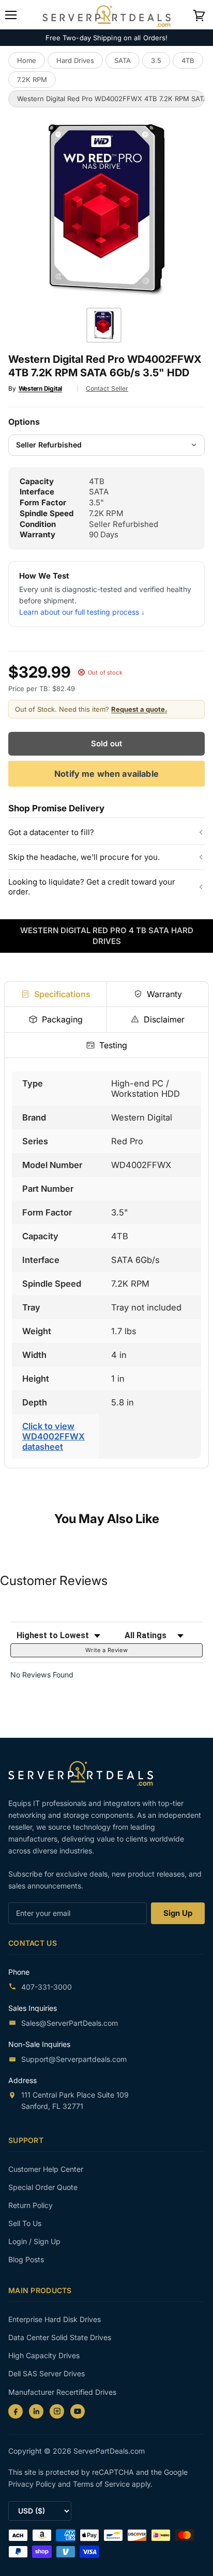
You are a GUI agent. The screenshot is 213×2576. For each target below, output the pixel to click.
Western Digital (41, 388)
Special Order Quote (43, 2187)
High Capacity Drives (44, 2355)
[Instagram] (57, 2411)
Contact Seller (107, 388)
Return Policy (31, 2205)
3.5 (156, 60)
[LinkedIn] (36, 2411)
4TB (188, 60)
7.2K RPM (32, 79)
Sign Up (178, 1913)
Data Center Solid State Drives (60, 2337)
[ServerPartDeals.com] (86, 1773)
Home (27, 60)
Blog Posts (26, 2259)
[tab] (56, 994)
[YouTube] (78, 2411)
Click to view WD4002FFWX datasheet (54, 1436)
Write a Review (106, 1650)
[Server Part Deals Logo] (106, 14)
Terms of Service (102, 2484)
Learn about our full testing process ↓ (82, 612)
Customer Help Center (46, 2169)
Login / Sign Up (34, 2241)
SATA (123, 60)
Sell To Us (25, 2223)
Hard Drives (75, 60)
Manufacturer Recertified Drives (62, 2392)
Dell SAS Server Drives (47, 2373)
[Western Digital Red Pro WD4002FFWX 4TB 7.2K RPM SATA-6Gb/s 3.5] (104, 325)
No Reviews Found (42, 1675)
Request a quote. (139, 709)
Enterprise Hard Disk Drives (55, 2319)
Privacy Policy (33, 2484)
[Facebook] (16, 2411)
